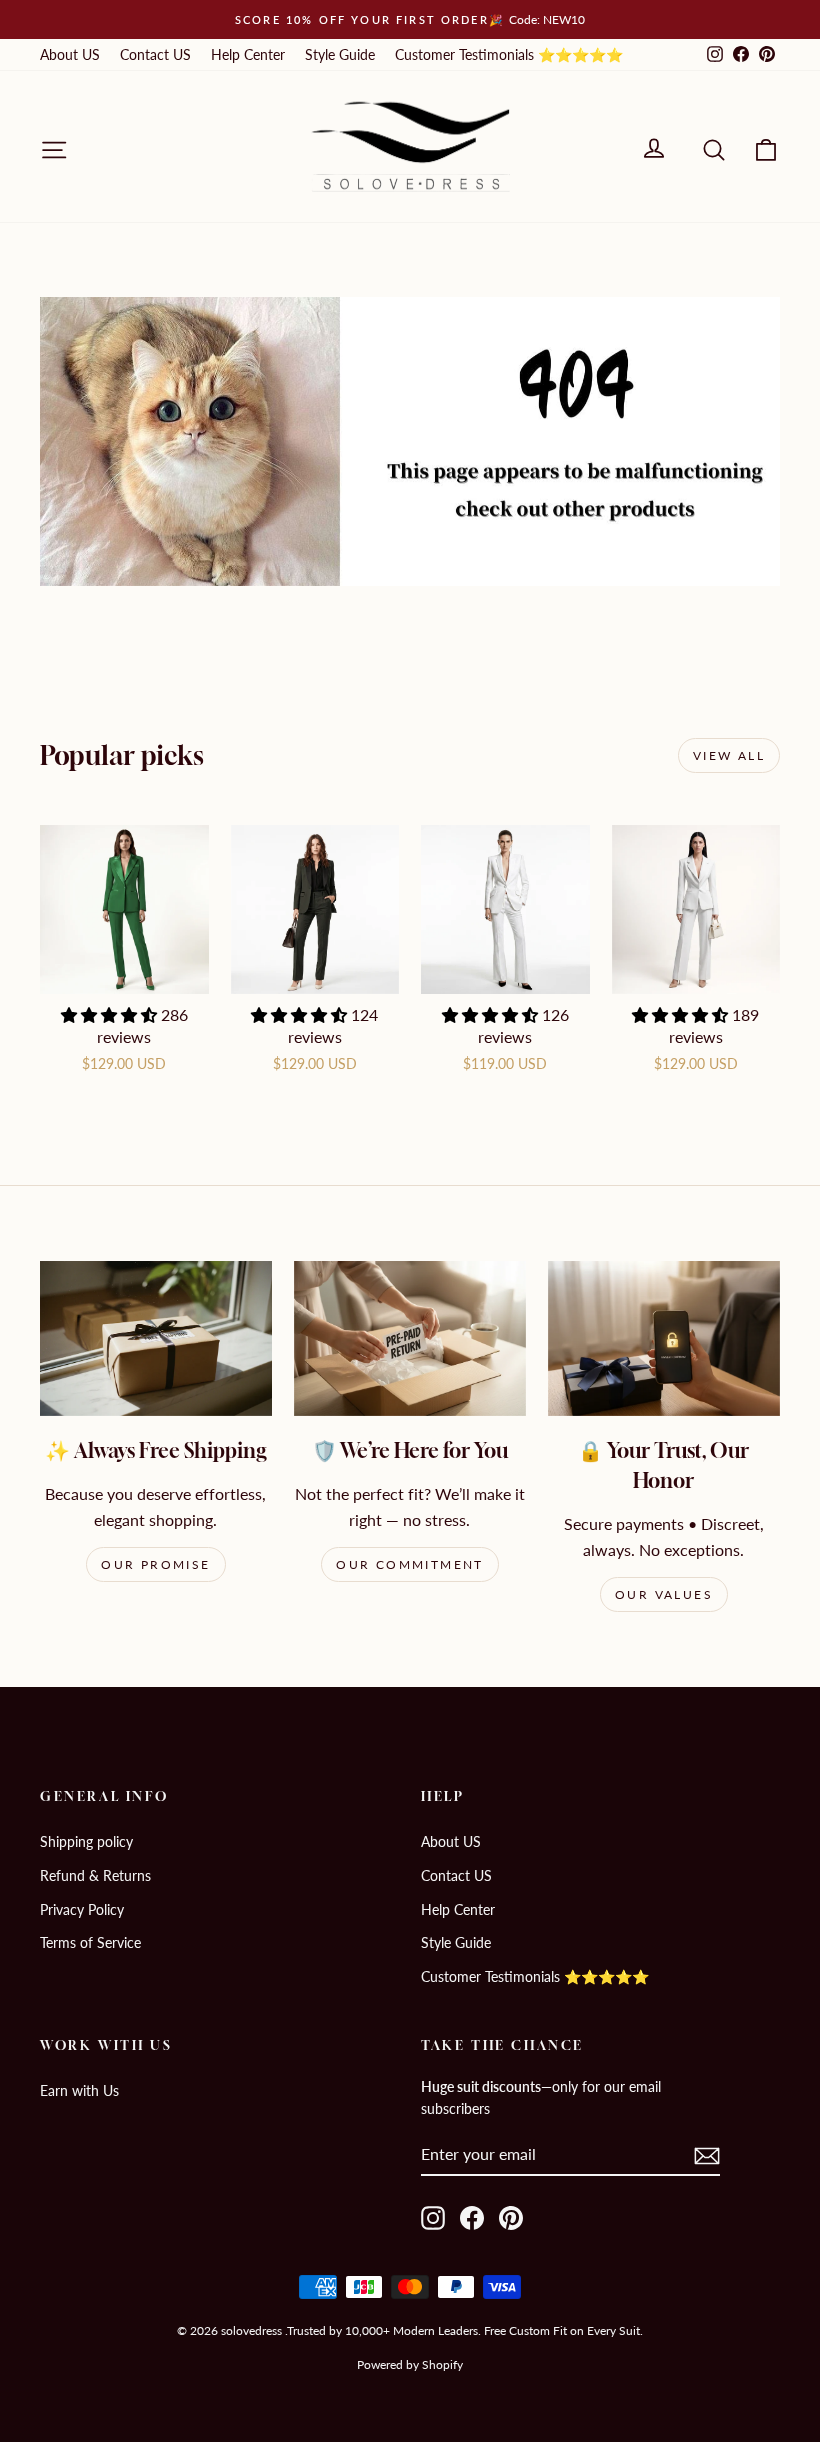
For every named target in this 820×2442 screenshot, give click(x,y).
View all (729, 755)
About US (70, 54)
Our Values (664, 1594)
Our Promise (155, 1564)
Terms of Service (90, 1942)
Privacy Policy (82, 1909)
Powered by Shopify (410, 2364)
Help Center (248, 54)
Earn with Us (79, 2090)
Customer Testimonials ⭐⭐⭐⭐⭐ (509, 54)
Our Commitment (410, 1564)
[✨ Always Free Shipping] (156, 1338)
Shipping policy (86, 1841)
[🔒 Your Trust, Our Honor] (664, 1338)
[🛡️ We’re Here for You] (410, 1338)
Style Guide (340, 54)
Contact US (155, 54)
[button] (111, 1014)
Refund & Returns (95, 1875)
